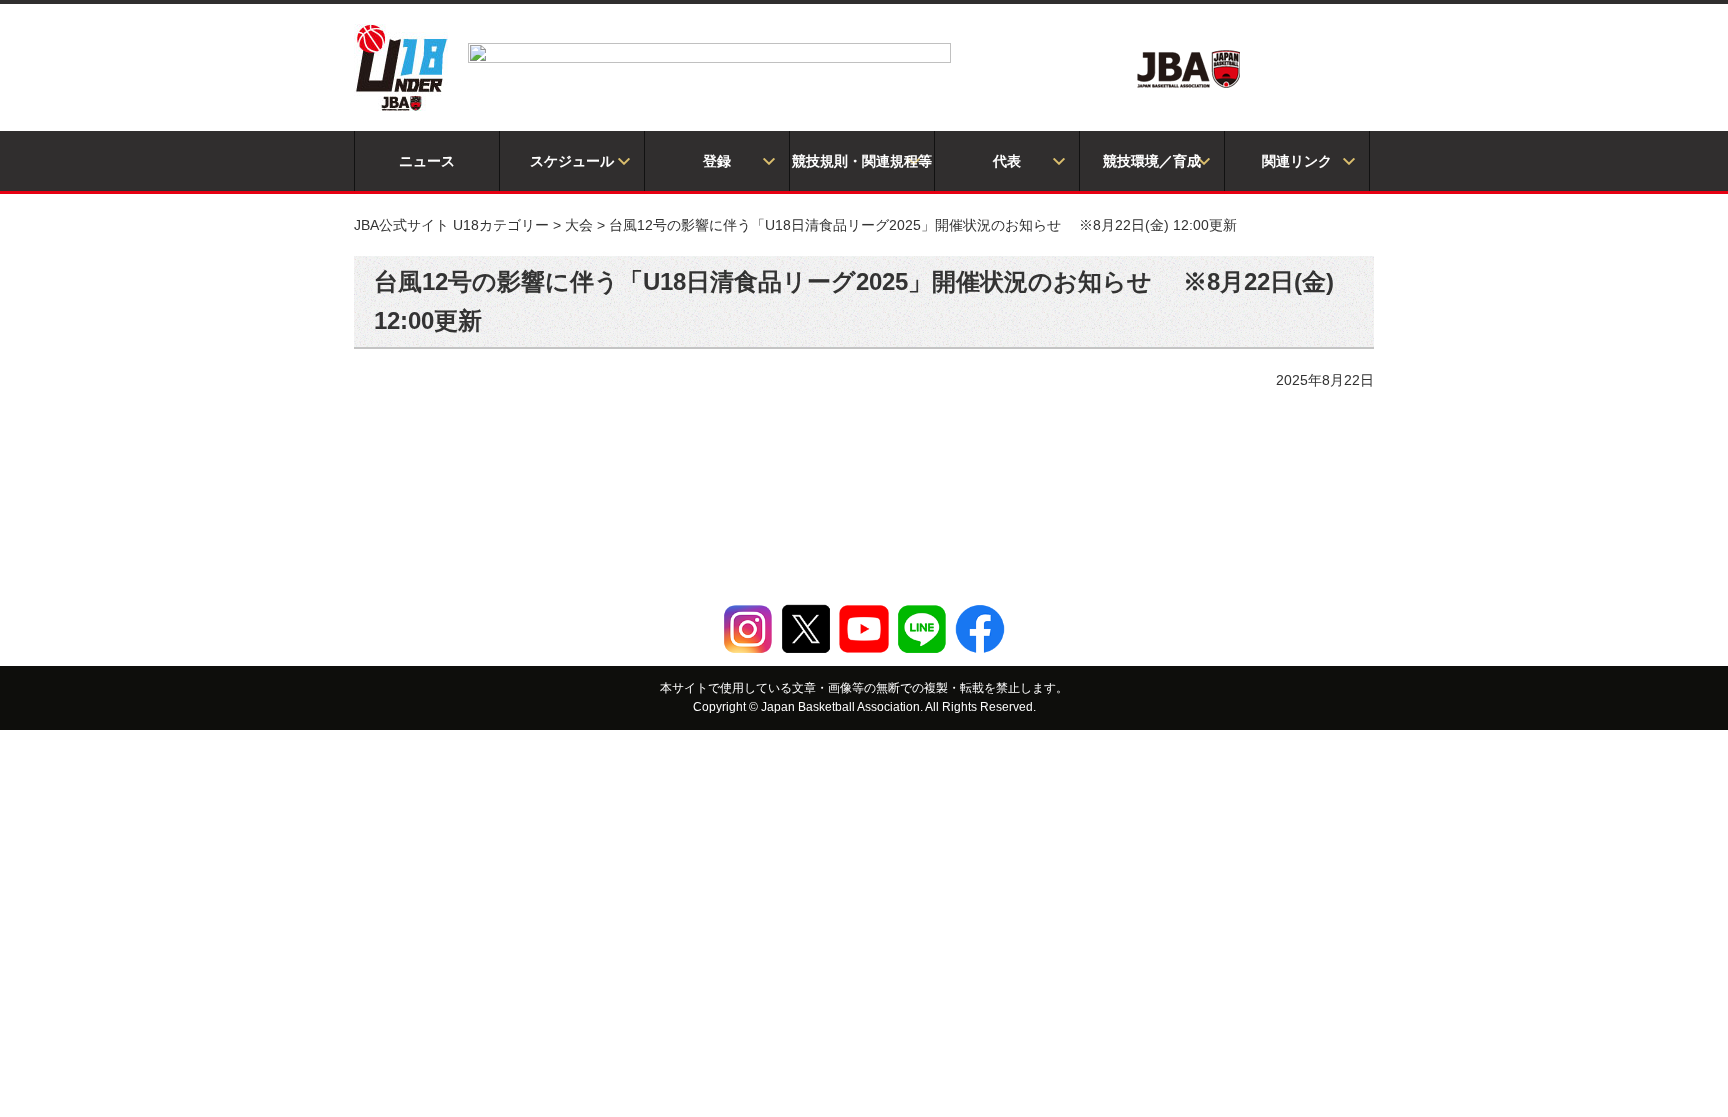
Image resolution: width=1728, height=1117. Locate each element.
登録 (717, 161)
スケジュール (572, 161)
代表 (1007, 161)
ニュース (427, 161)
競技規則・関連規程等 (862, 161)
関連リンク (1297, 161)
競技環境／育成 (1152, 161)
